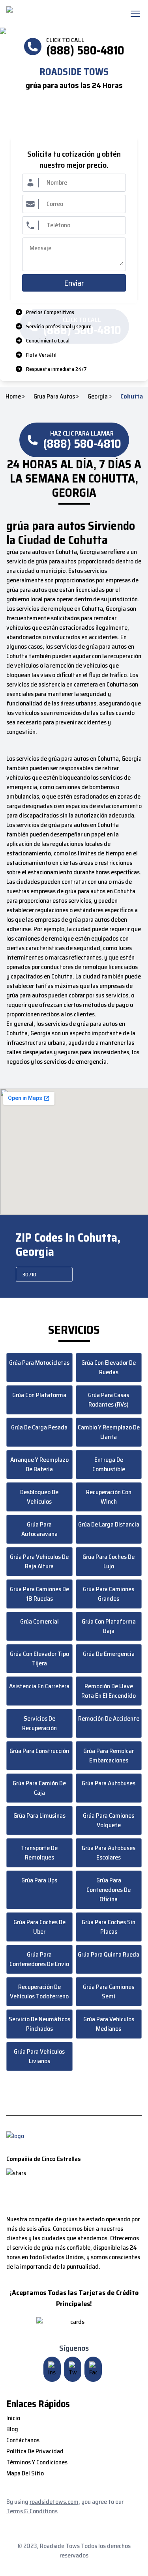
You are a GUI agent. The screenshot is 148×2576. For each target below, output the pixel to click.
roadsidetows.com (54, 2502)
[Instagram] (52, 2369)
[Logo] (57, 14)
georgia (98, 397)
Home (13, 397)
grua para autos (54, 397)
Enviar (74, 283)
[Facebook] (93, 2369)
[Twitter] (73, 2369)
